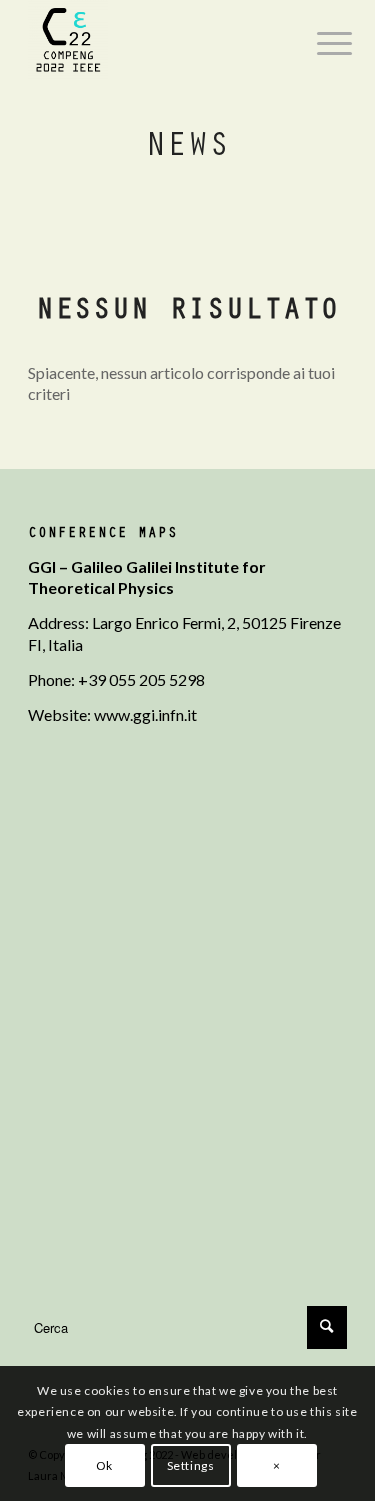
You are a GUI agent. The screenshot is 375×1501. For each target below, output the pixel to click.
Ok (104, 1465)
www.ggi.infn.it (145, 714)
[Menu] (319, 42)
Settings (191, 1465)
